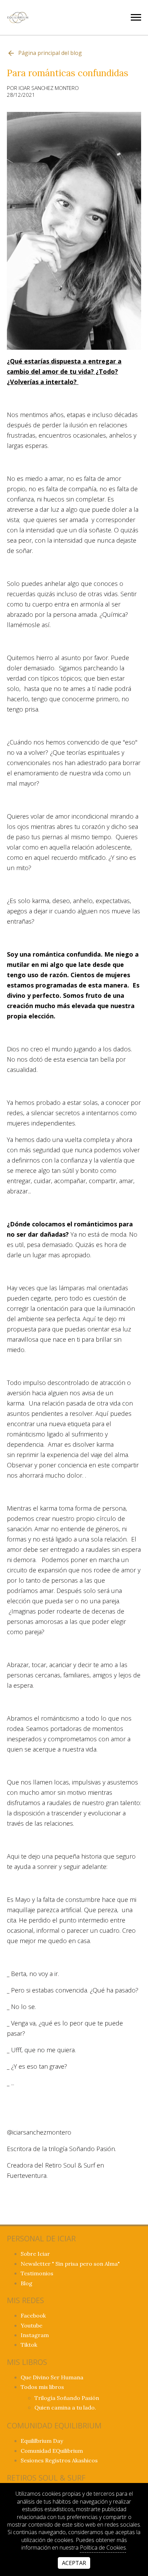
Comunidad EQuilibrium (52, 2451)
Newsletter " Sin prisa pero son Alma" (70, 2264)
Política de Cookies (103, 2548)
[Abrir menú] (136, 17)
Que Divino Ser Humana (52, 2377)
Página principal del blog (50, 53)
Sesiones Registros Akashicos (59, 2460)
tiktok (29, 2345)
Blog (27, 2283)
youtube (31, 2325)
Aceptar (74, 2563)
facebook (33, 2315)
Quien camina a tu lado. (65, 2407)
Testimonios (37, 2273)
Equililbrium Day (42, 2441)
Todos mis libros (42, 2387)
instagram (35, 2335)
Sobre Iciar (35, 2254)
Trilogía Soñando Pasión (67, 2398)
